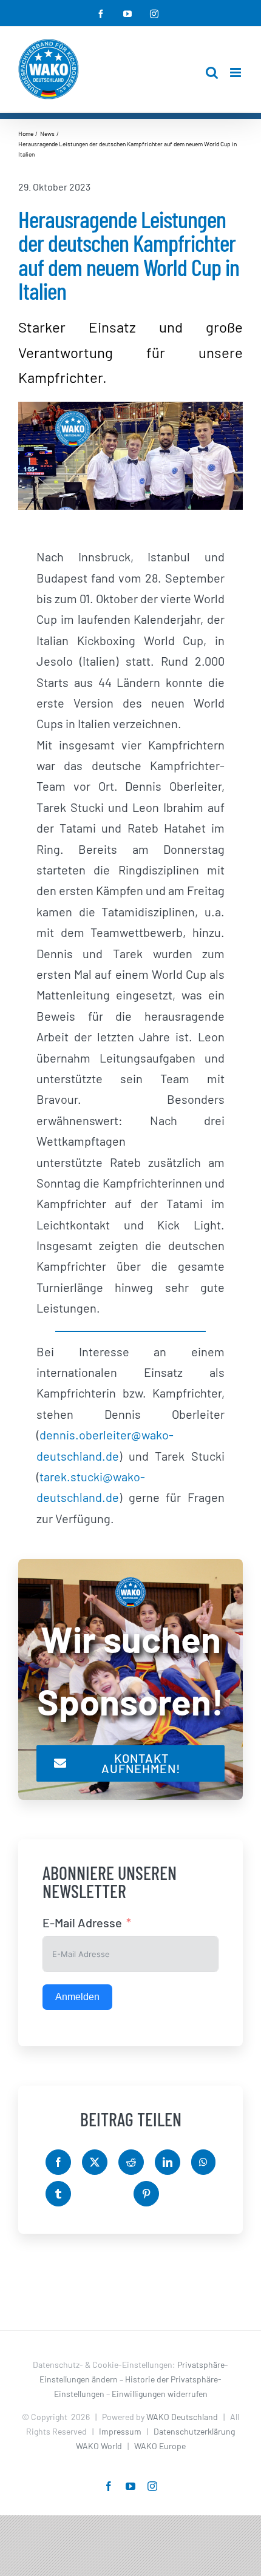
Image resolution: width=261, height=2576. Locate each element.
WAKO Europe (160, 2446)
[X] (95, 2162)
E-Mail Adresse (82, 1922)
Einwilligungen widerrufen (160, 2394)
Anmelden (77, 1997)
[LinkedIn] (168, 2162)
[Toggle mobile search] (212, 73)
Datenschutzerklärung (194, 2431)
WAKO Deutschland (182, 2417)
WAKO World (99, 2446)
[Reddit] (131, 2162)
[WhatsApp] (203, 2162)
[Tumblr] (58, 2194)
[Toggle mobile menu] (236, 73)
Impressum (120, 2431)
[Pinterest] (146, 2194)
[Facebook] (58, 2162)
